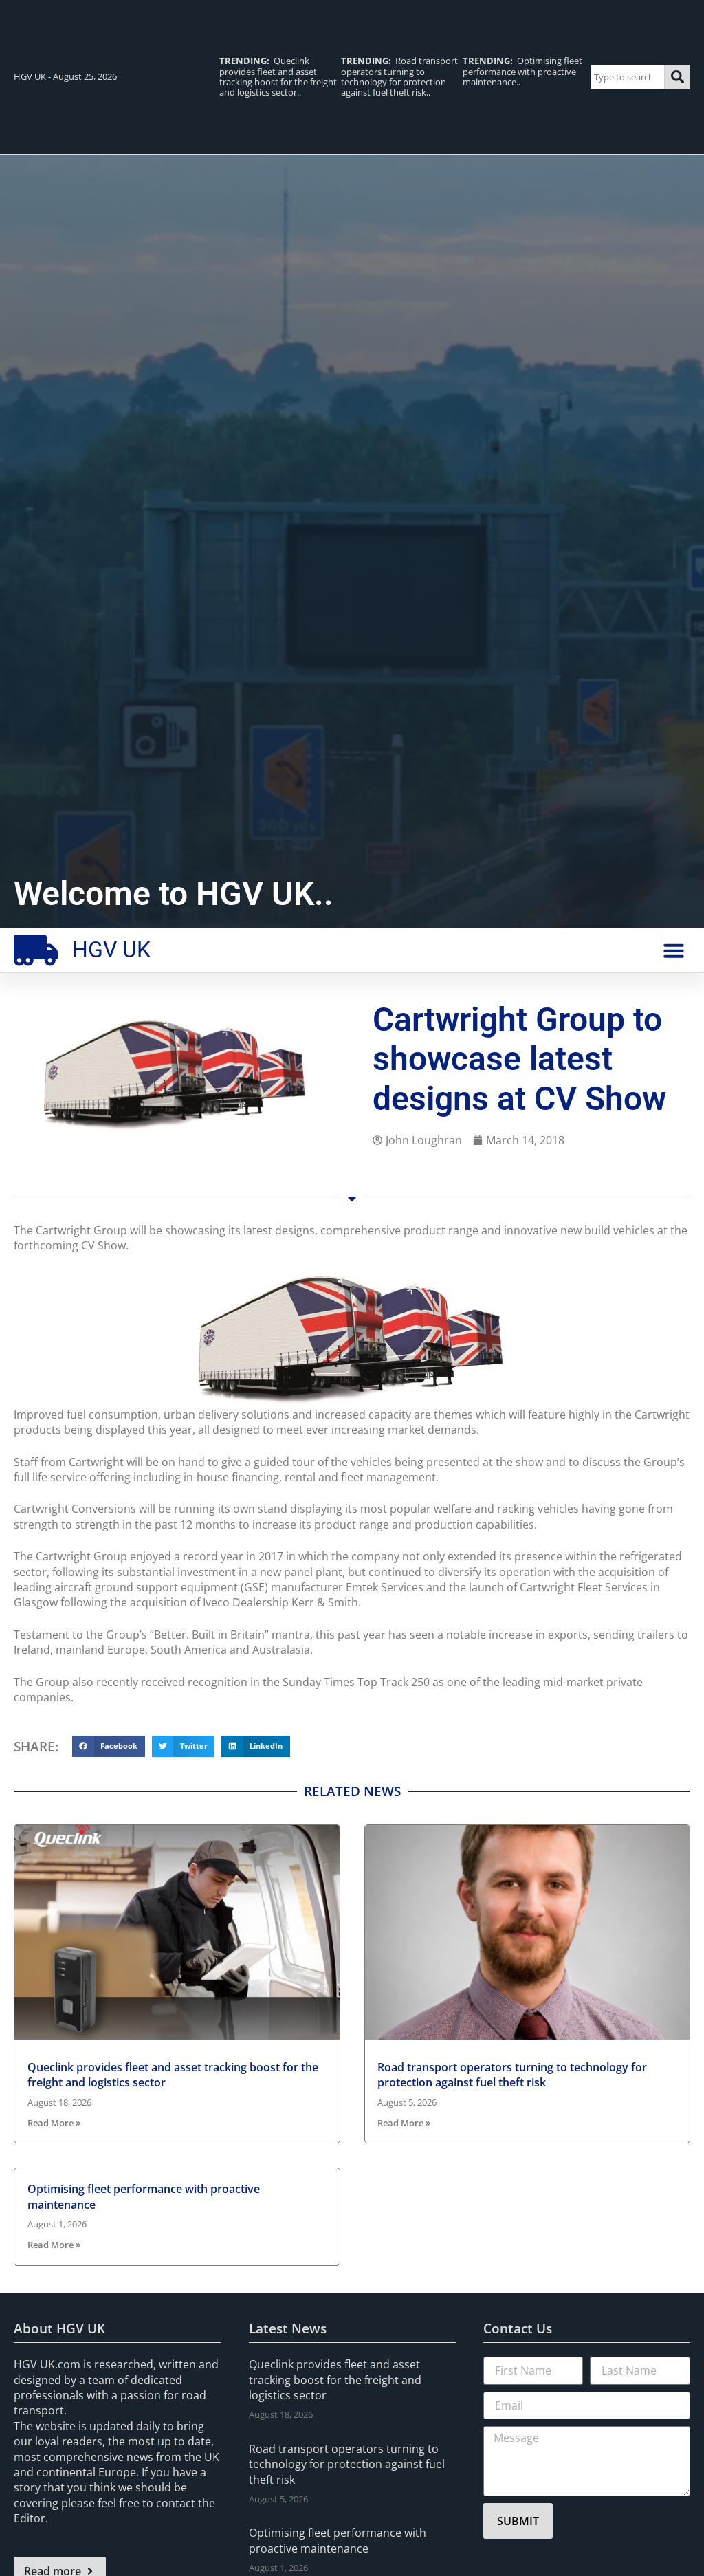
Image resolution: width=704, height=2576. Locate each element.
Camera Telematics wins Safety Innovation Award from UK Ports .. (517, 76)
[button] (674, 950)
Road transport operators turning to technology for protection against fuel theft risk (512, 2075)
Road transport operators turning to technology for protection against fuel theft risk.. (278, 76)
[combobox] (628, 77)
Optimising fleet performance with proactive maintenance (338, 2540)
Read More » (54, 2123)
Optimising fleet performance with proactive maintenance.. (401, 71)
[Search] (678, 77)
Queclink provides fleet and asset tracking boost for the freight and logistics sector (335, 2380)
